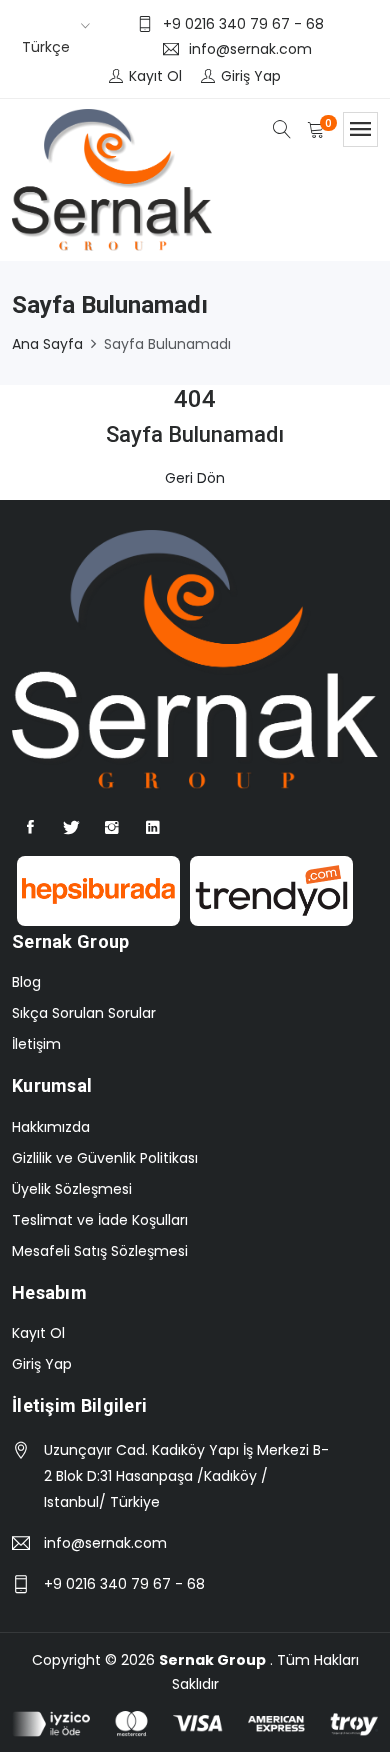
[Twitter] (71, 828)
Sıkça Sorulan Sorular (84, 1013)
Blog (26, 982)
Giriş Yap (42, 1364)
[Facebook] (30, 828)
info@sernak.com (105, 1543)
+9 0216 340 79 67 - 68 (124, 1584)
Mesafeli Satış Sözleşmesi (100, 1251)
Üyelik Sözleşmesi (72, 1189)
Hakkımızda (51, 1127)
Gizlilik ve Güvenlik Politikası (105, 1158)
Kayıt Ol (38, 1333)
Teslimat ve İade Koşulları (100, 1220)
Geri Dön (195, 478)
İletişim (36, 1044)
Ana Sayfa (47, 344)
